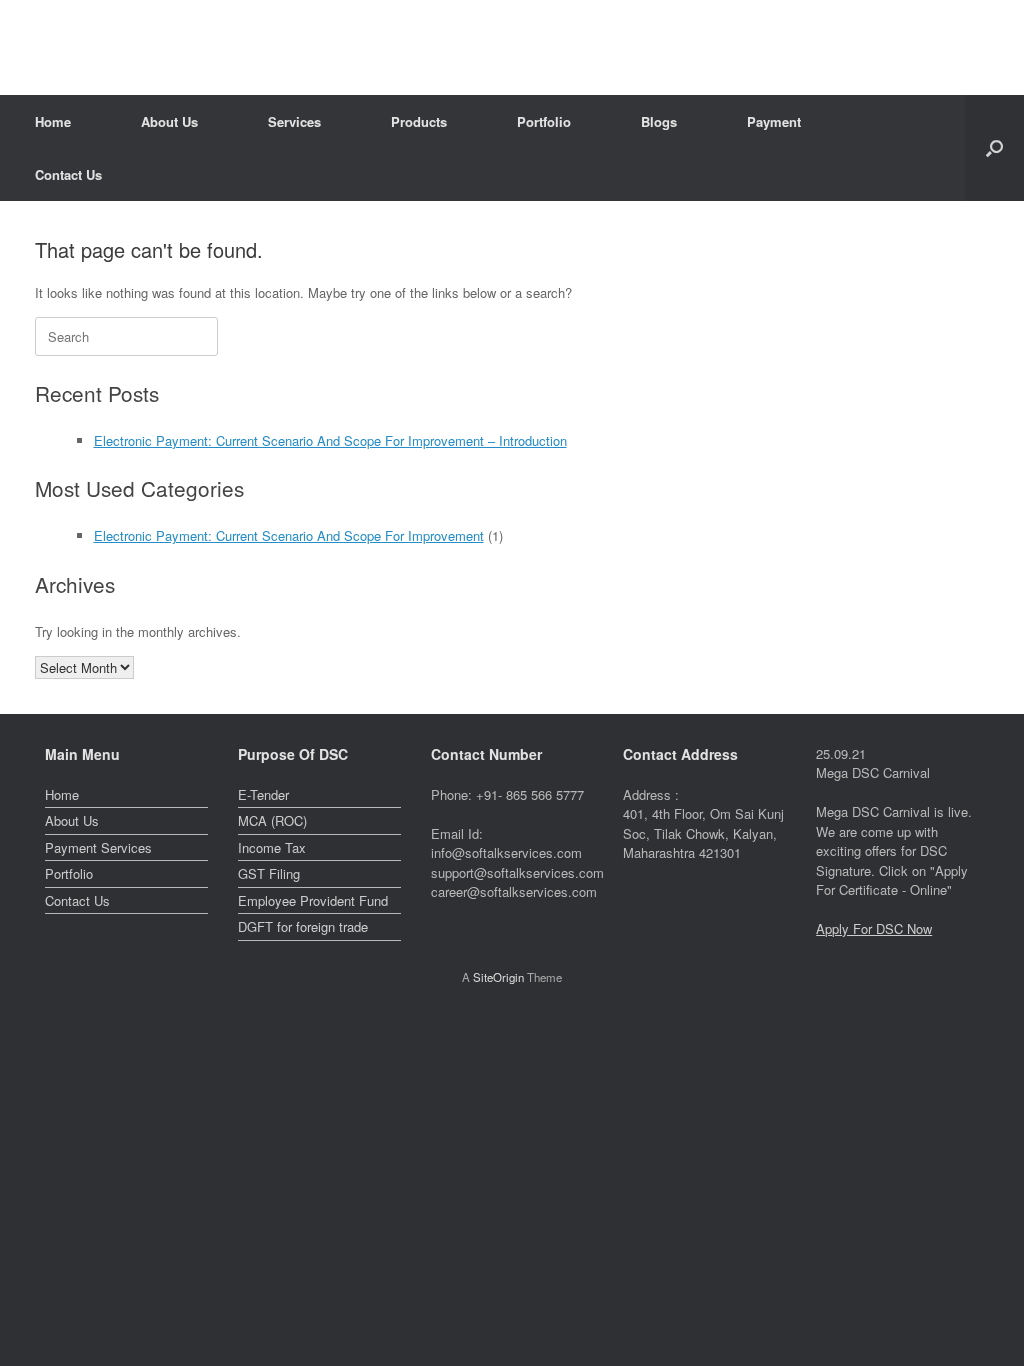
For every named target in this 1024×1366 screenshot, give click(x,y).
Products (419, 121)
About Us (169, 121)
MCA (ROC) (272, 820)
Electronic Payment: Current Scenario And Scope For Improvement (289, 535)
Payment (774, 121)
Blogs (659, 121)
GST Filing (269, 873)
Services (294, 121)
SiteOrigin (498, 977)
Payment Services (98, 847)
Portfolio (544, 121)
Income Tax (272, 847)
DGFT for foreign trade (303, 926)
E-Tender (263, 794)
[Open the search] (994, 148)
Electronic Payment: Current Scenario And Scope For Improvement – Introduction (330, 440)
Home (53, 121)
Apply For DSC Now (874, 928)
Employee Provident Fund (313, 900)
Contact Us (68, 174)
